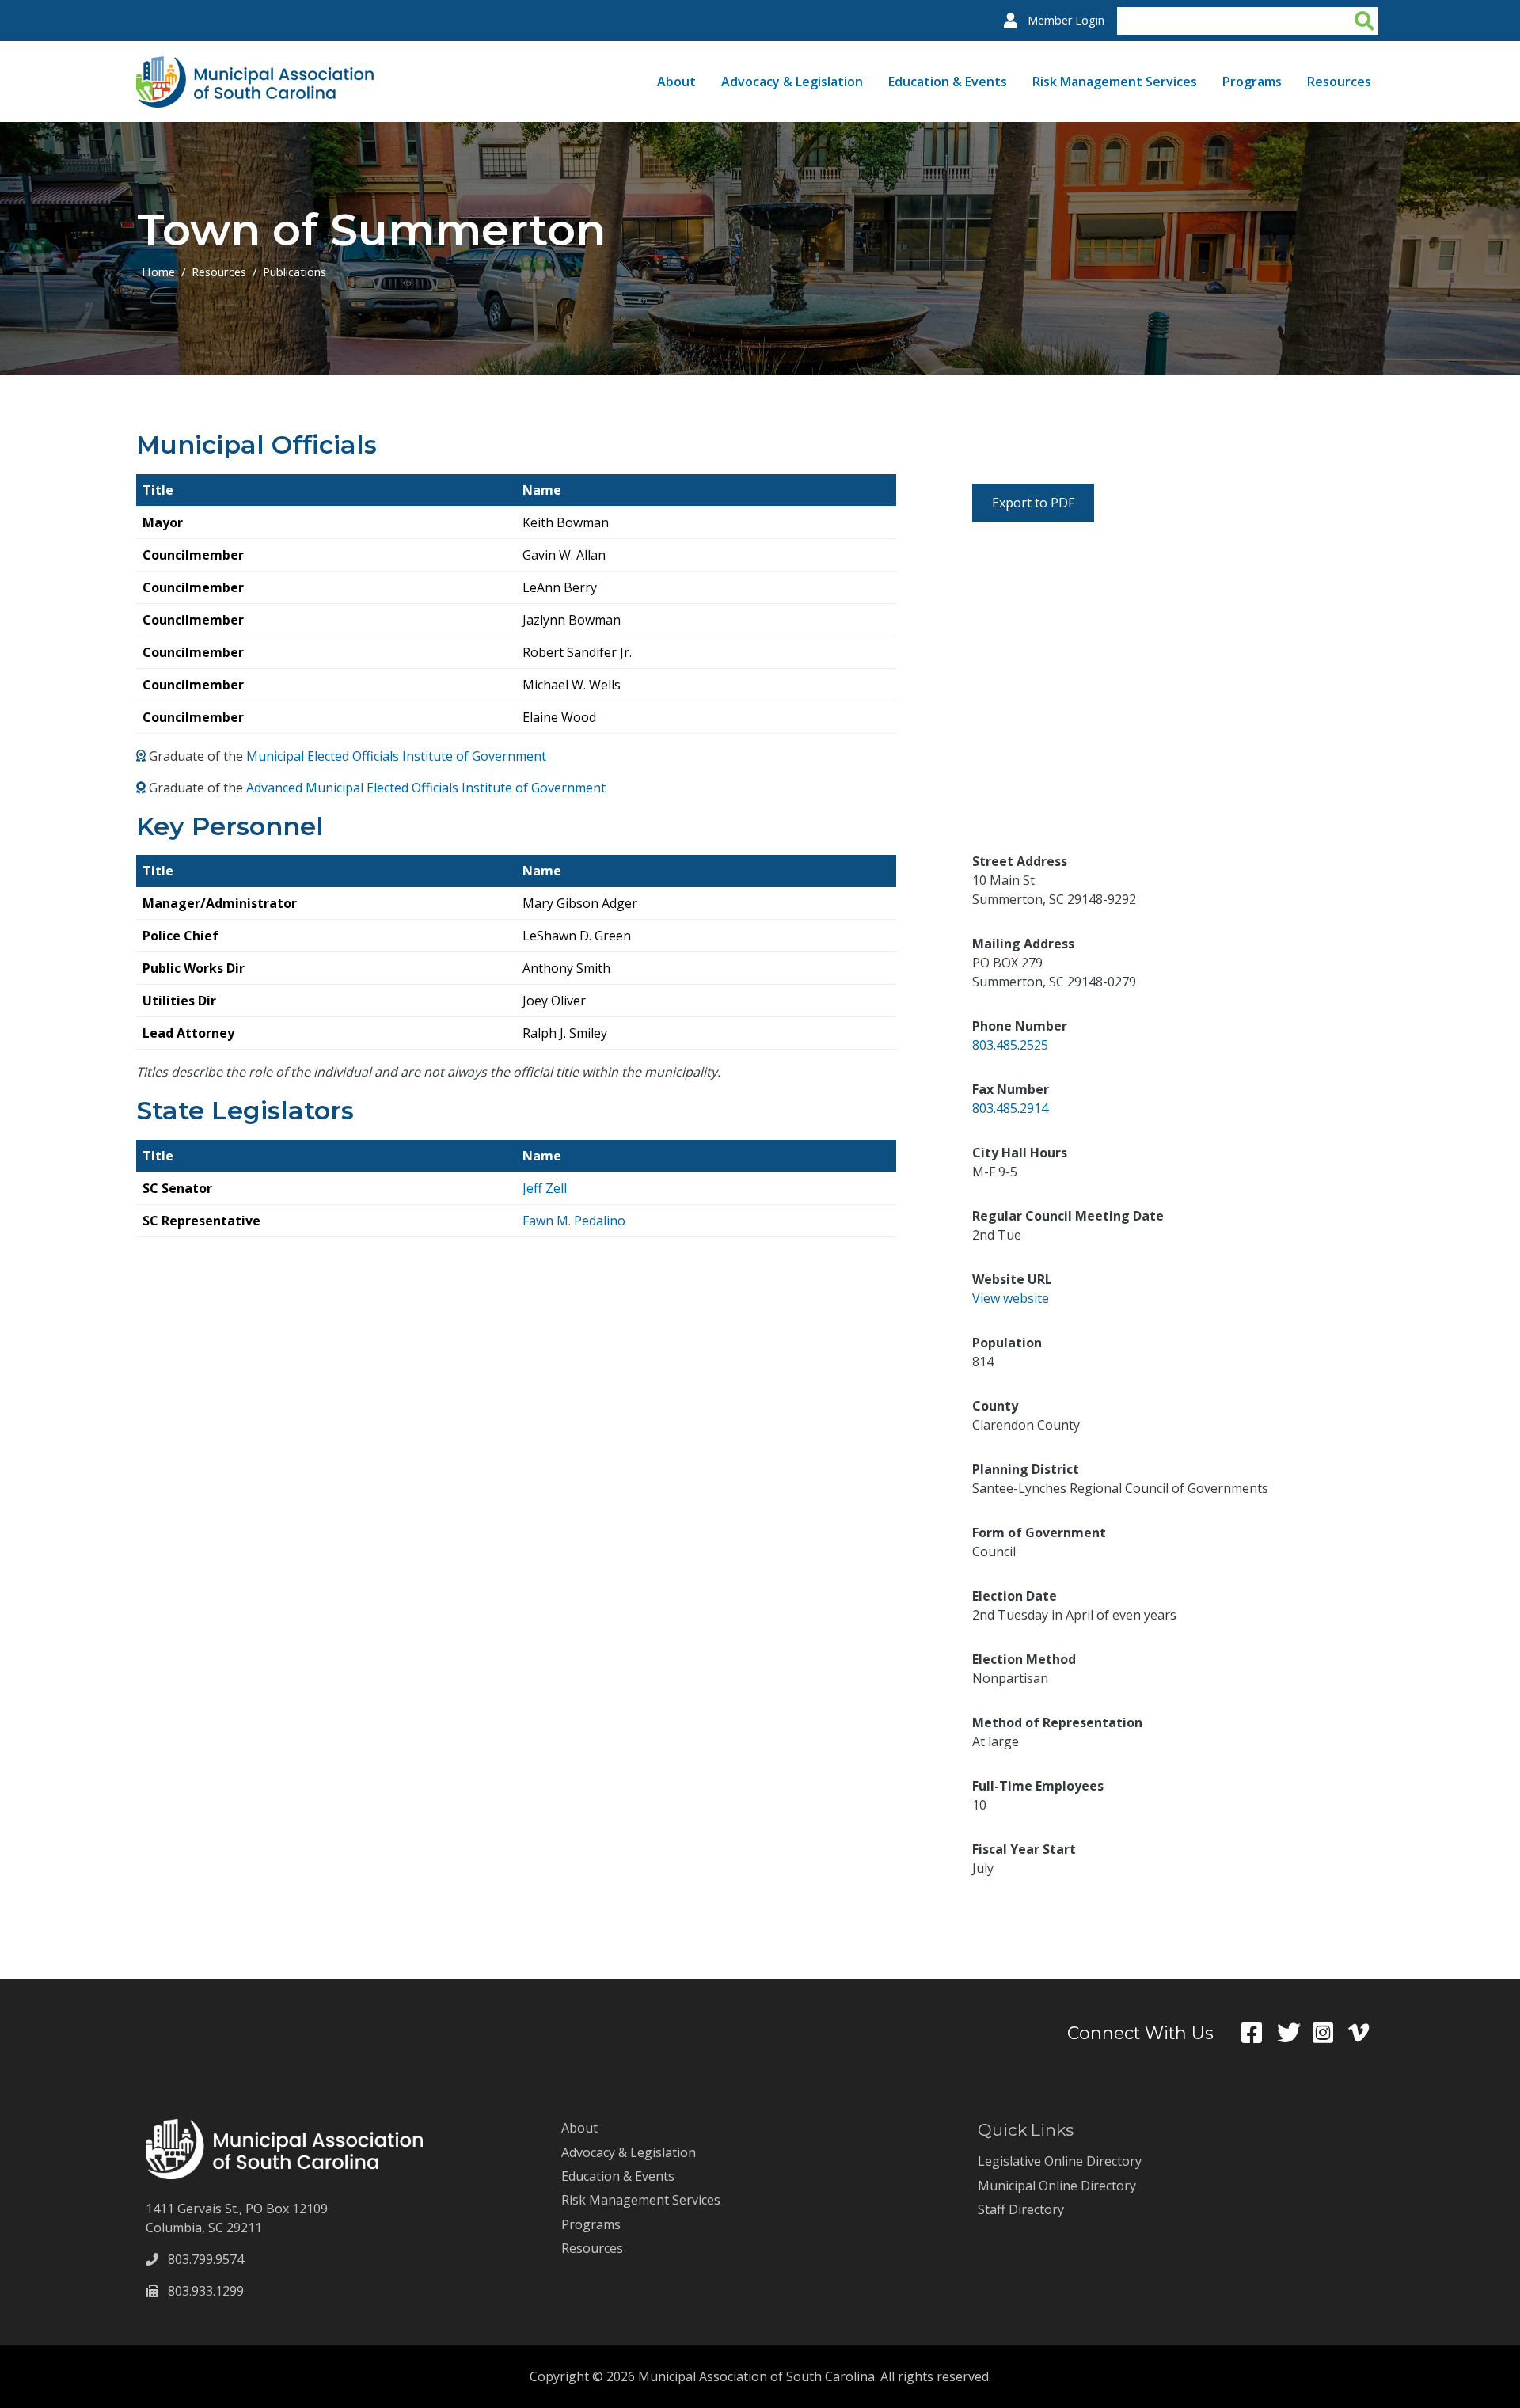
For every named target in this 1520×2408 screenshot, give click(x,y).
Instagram (1330, 2033)
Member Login (1066, 20)
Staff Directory (1021, 2209)
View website (1011, 1298)
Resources (1339, 82)
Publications (294, 272)
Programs (1252, 82)
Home (158, 272)
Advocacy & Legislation (792, 82)
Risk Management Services (1115, 82)
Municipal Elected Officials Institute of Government (396, 756)
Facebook (1259, 2033)
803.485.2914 (1010, 1108)
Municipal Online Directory (1057, 2186)
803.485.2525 (1010, 1045)
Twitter (1295, 2033)
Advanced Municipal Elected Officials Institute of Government (426, 788)
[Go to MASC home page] (255, 66)
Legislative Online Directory (1060, 2161)
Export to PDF (1033, 503)
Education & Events (948, 82)
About (676, 82)
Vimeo (1366, 2033)
